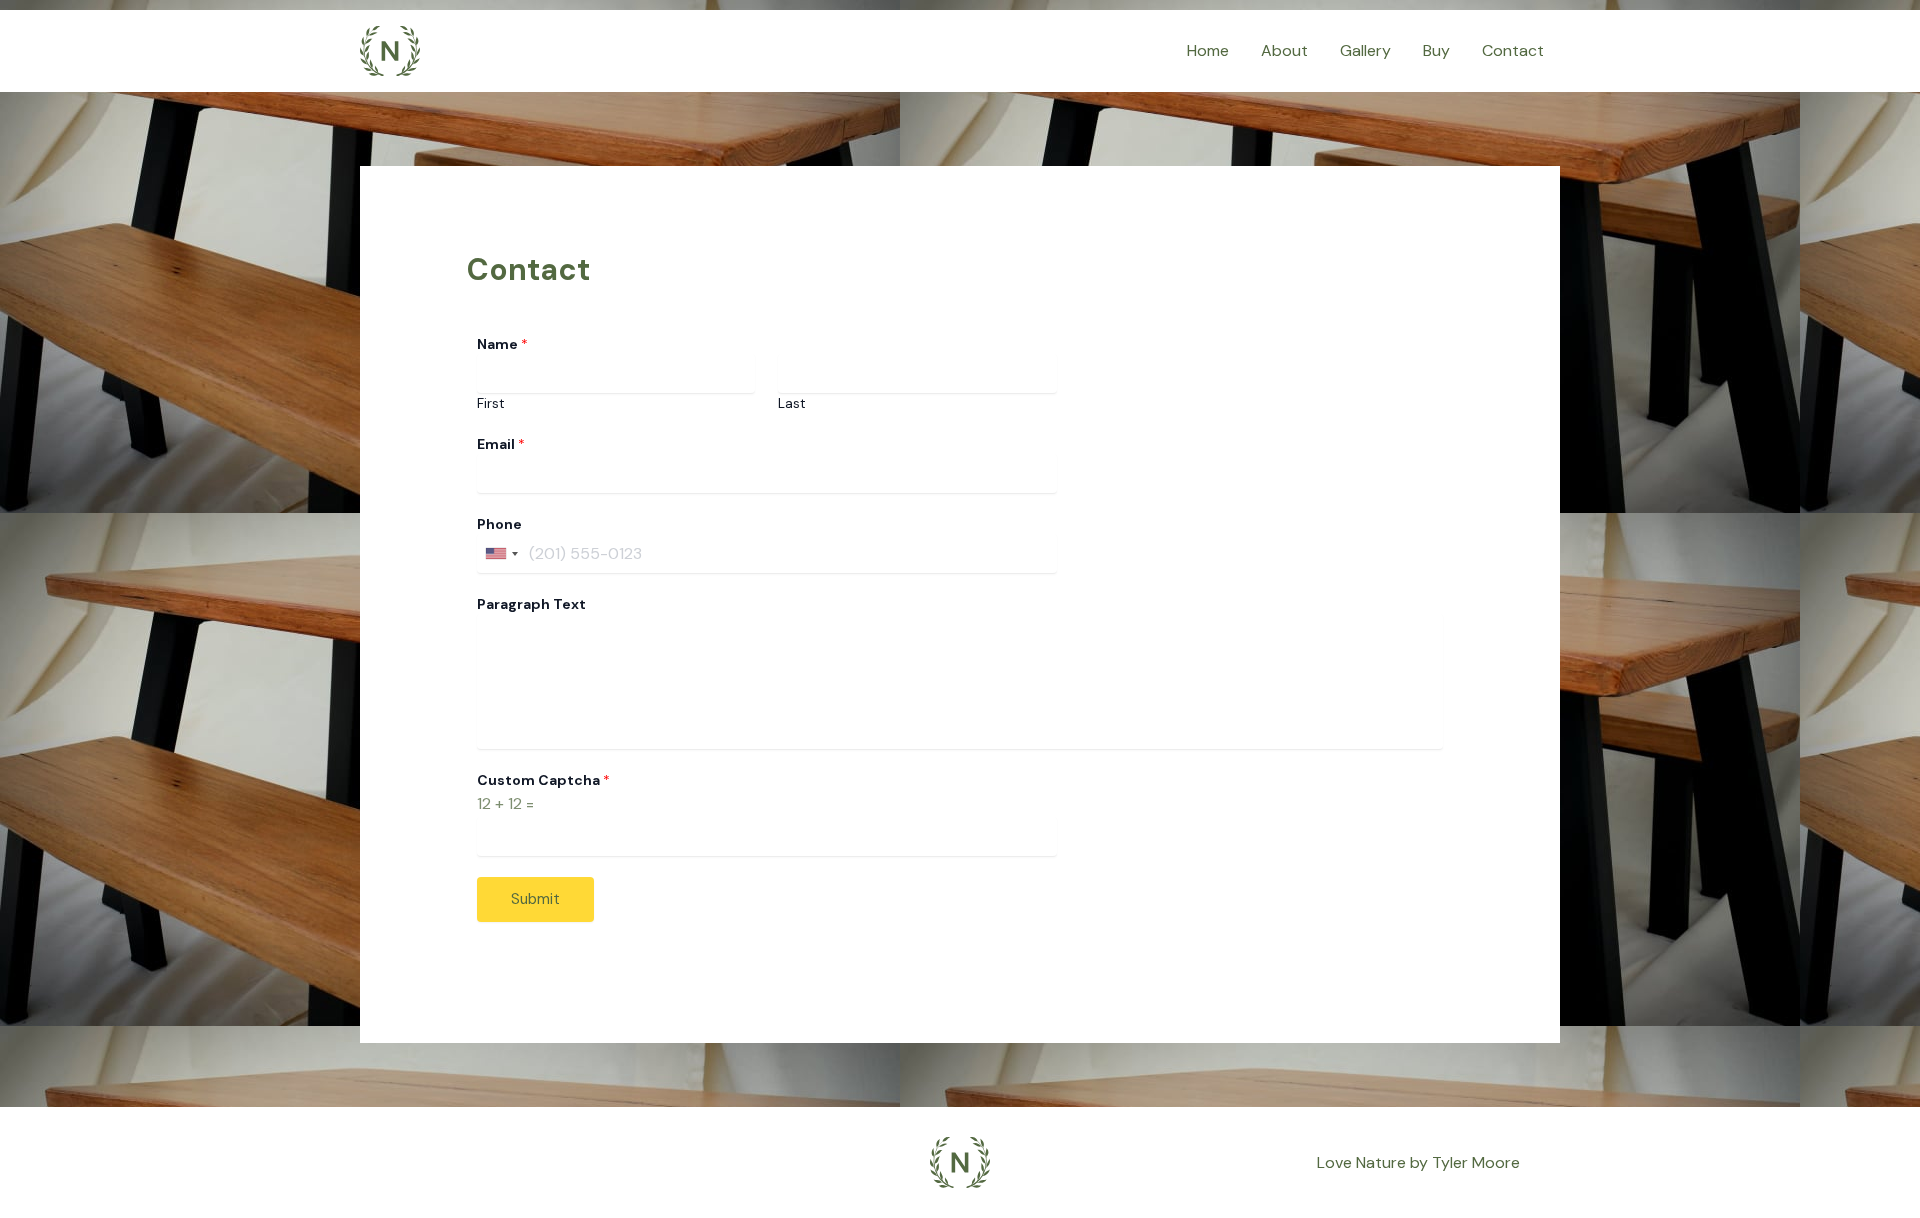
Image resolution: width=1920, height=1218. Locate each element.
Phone (499, 524)
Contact (1513, 50)
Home (1208, 50)
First (491, 403)
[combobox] (501, 554)
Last (792, 403)
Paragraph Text (531, 604)
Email (501, 444)
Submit (535, 899)
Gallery (1365, 50)
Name (502, 344)
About (1284, 50)
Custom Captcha (543, 780)
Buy (1436, 50)
